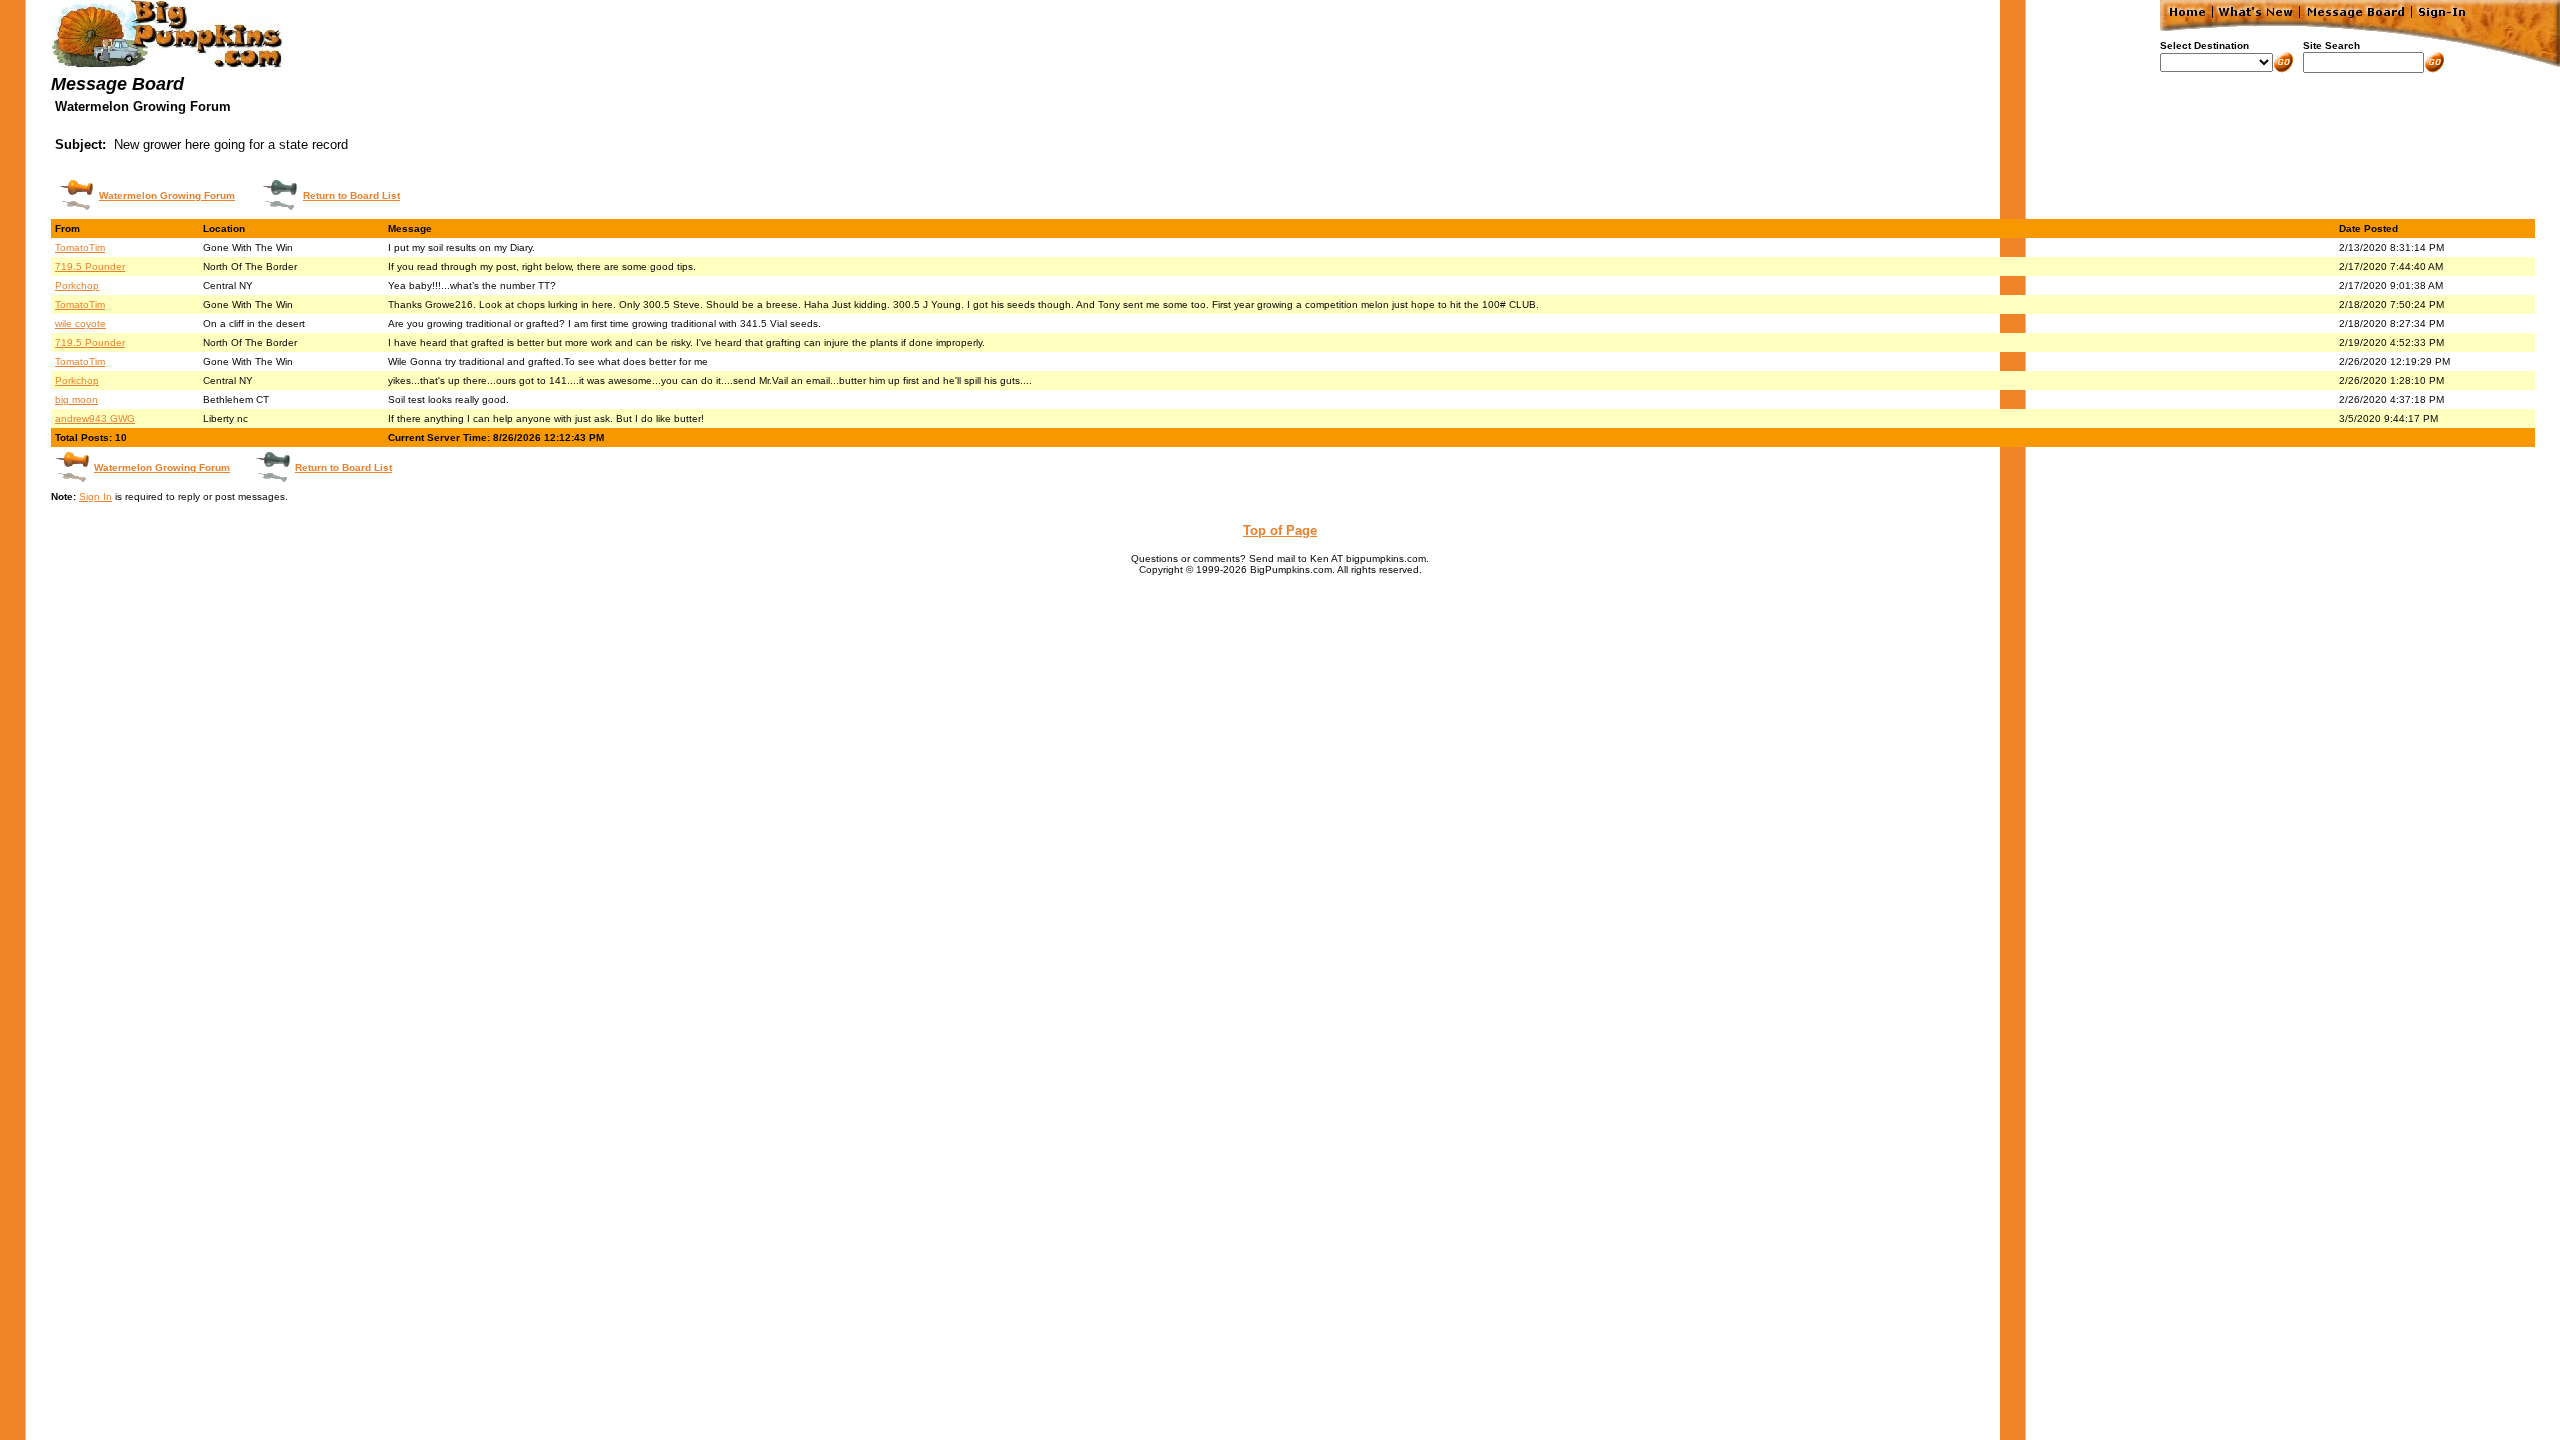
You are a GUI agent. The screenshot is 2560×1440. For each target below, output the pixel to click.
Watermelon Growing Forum (167, 195)
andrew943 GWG (95, 418)
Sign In (95, 496)
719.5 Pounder (90, 266)
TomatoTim (80, 247)
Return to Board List (351, 195)
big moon (76, 399)
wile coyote (80, 323)
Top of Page (1280, 530)
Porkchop (77, 285)
